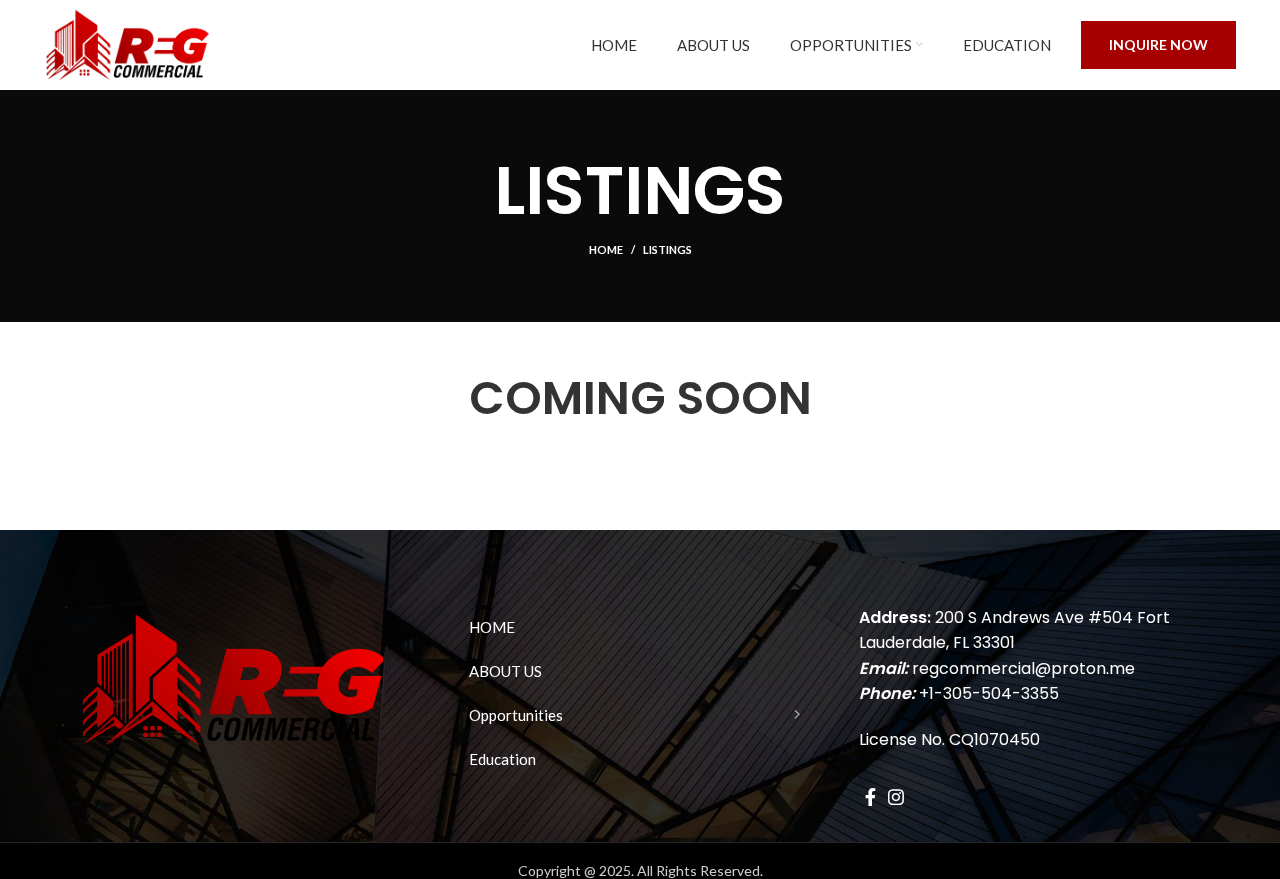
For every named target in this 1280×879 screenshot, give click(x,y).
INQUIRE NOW (1158, 44)
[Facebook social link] (870, 797)
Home (606, 249)
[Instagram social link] (896, 797)
